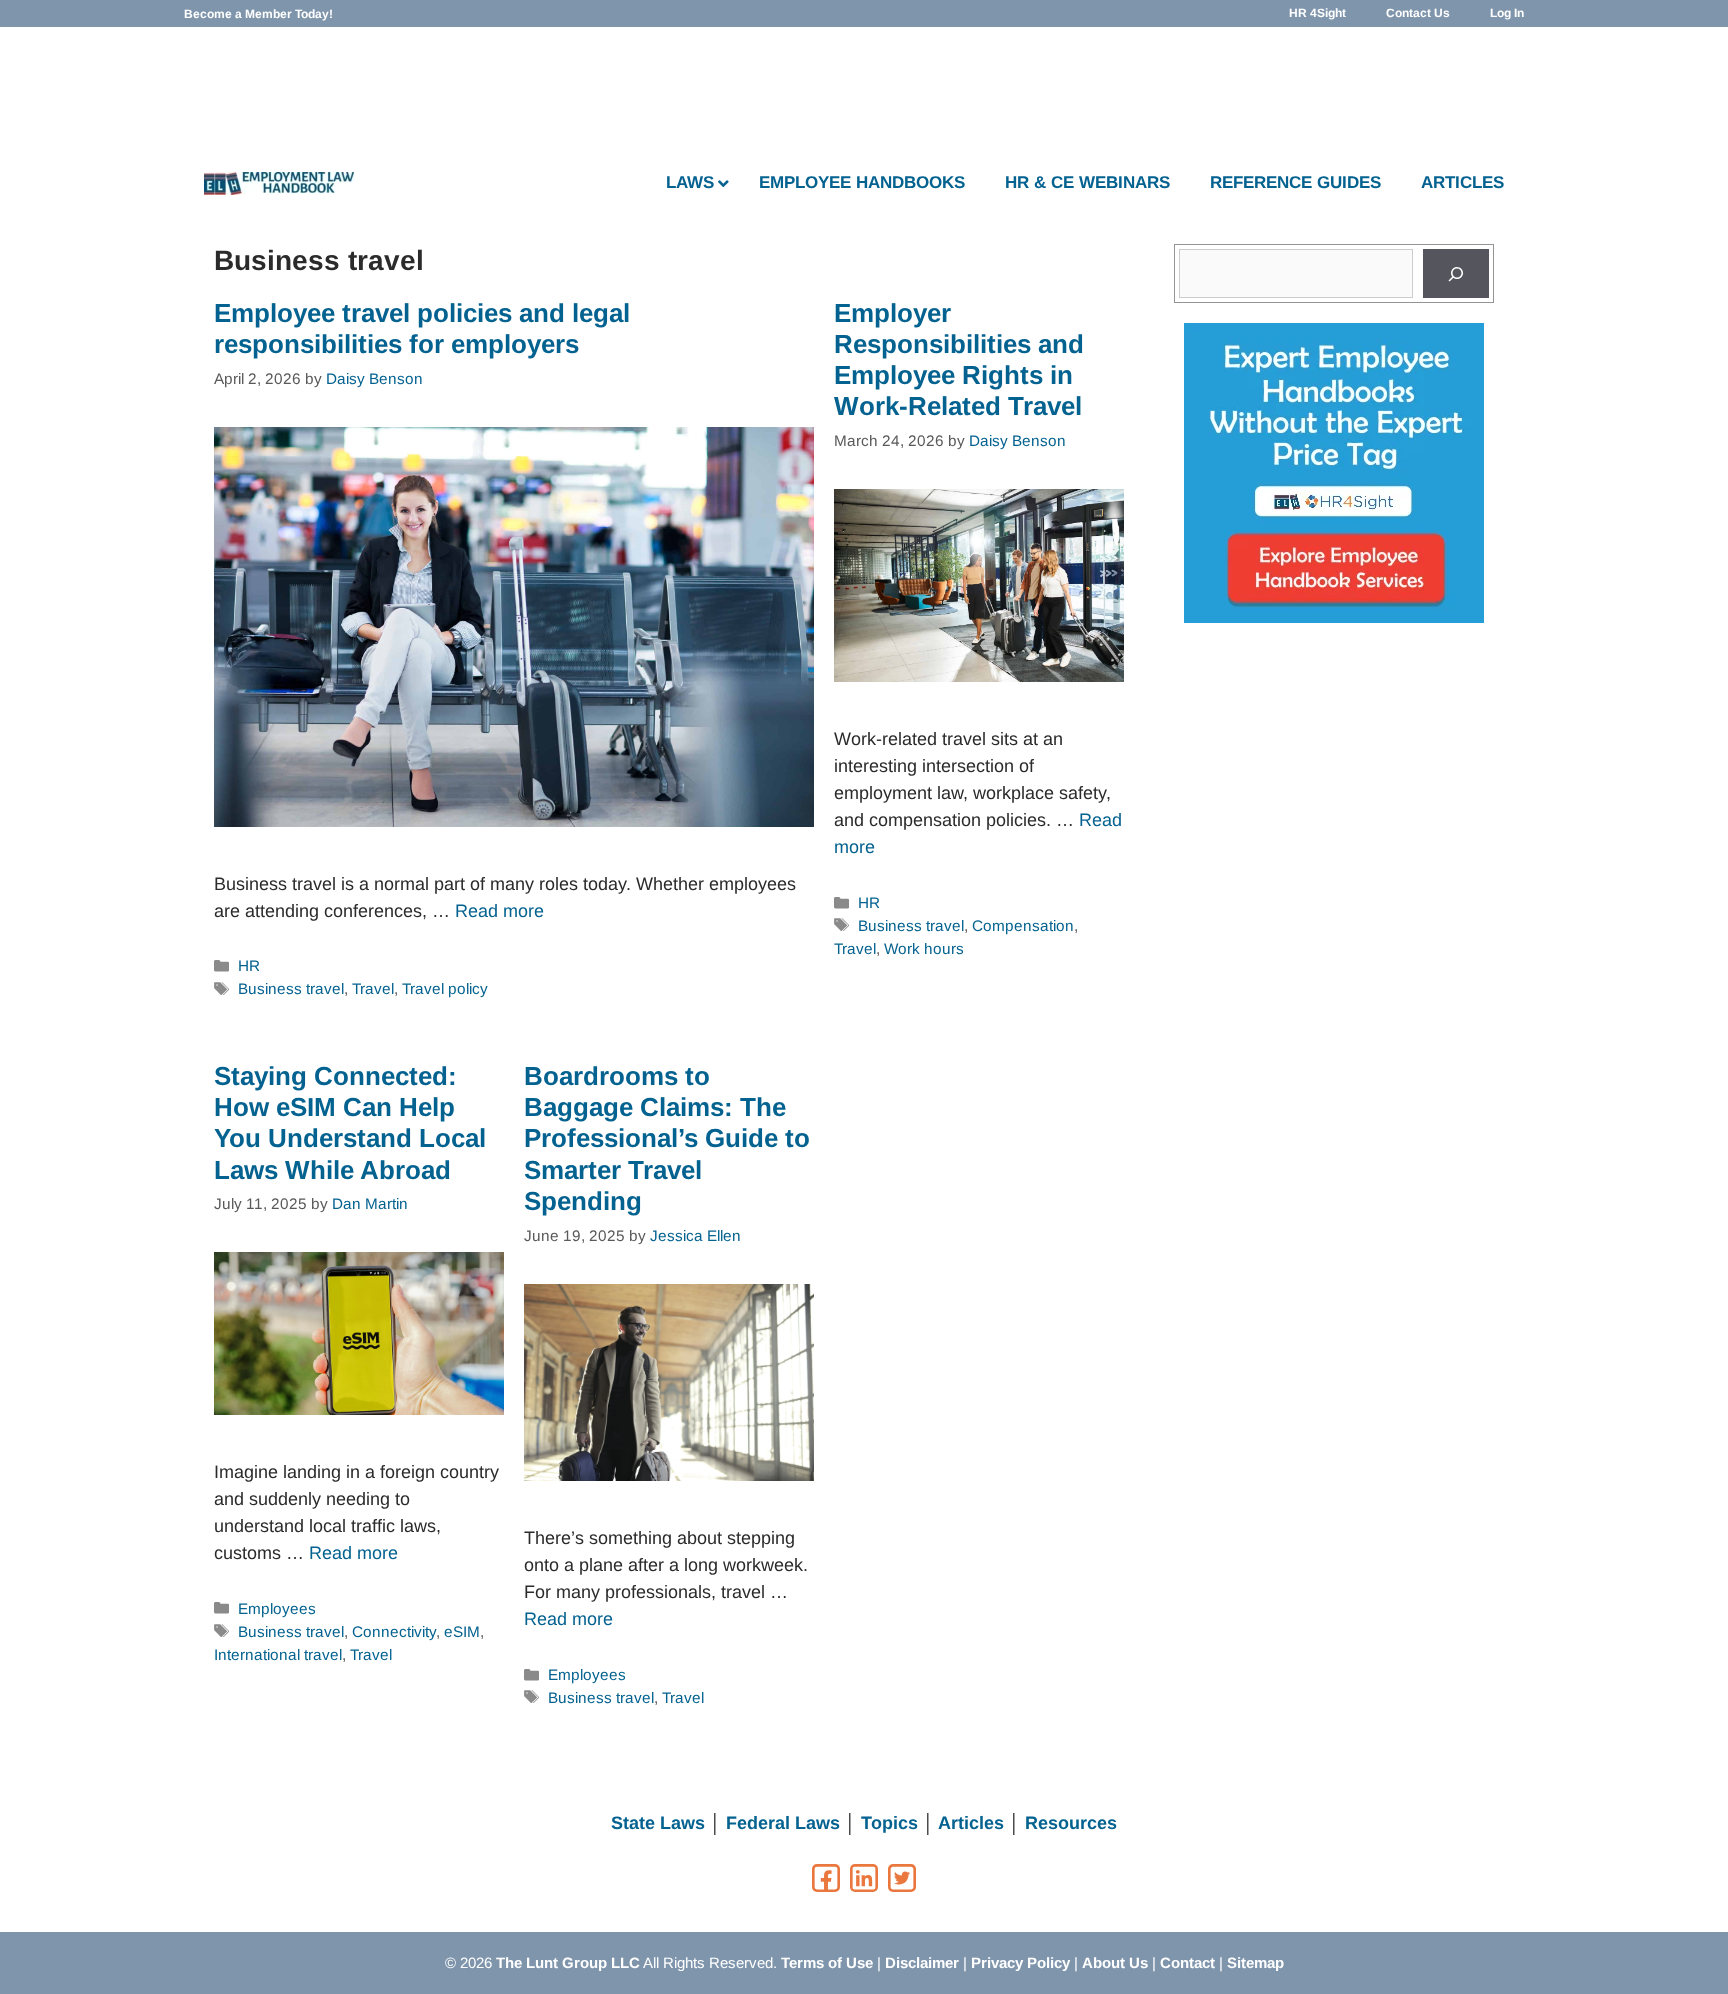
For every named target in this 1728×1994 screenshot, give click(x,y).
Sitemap (1255, 1962)
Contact (1187, 1962)
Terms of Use (827, 1962)
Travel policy (445, 988)
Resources (1071, 1823)
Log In (1507, 13)
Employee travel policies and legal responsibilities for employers (422, 328)
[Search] (1456, 273)
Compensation (1023, 925)
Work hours (924, 948)
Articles (971, 1823)
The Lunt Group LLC (568, 1962)
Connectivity (394, 1631)
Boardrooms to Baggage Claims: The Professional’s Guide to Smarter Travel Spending (667, 1138)
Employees (277, 1608)
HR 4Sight (1317, 13)
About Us (1115, 1962)
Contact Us (1418, 13)
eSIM (462, 1631)
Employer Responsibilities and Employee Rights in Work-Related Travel (959, 360)
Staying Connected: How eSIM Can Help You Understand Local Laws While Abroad (350, 1123)
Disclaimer (922, 1962)
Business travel (291, 988)
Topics (889, 1823)
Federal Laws (783, 1823)
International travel (278, 1654)
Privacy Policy (1020, 1962)
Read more (499, 911)
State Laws (658, 1823)
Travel (373, 988)
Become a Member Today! (258, 14)
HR (249, 965)
